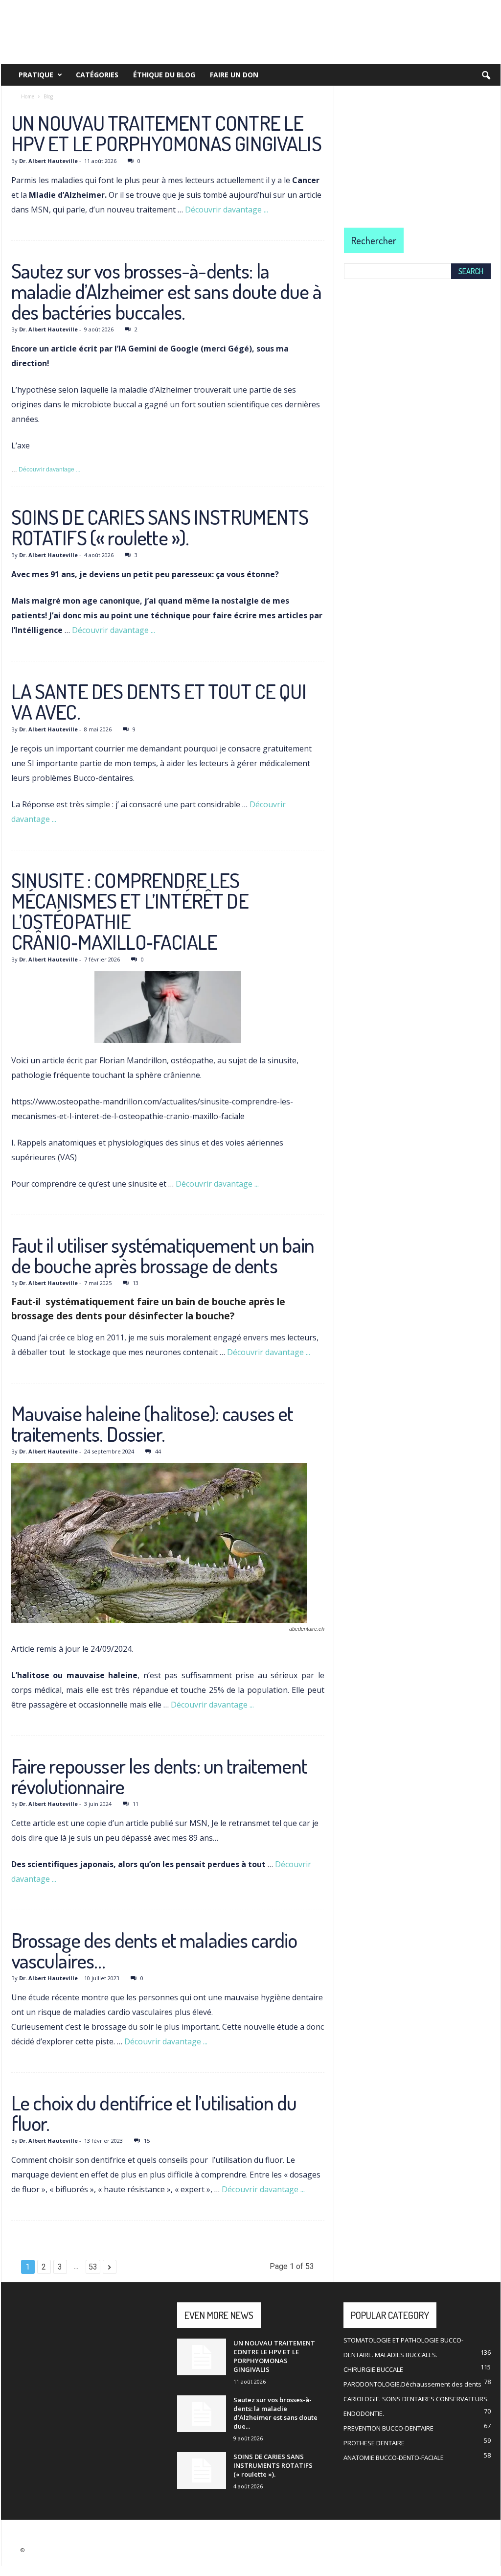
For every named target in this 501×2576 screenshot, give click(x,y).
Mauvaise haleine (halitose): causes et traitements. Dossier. (152, 1423)
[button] (486, 76)
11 (136, 1804)
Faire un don (234, 75)
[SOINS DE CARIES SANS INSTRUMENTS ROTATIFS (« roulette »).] (202, 2471)
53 (93, 2267)
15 (147, 2141)
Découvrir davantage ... (227, 210)
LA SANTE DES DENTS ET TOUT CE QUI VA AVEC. (159, 701)
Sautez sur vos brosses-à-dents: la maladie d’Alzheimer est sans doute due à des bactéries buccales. (166, 291)
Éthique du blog (164, 75)
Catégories (97, 75)
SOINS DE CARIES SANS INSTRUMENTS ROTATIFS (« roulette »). (160, 527)
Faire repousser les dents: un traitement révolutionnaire (159, 1776)
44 (158, 1451)
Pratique (36, 75)
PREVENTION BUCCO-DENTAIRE (388, 2428)
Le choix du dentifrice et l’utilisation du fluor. (154, 2113)
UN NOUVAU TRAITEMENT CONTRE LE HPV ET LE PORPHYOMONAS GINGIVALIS (166, 133)
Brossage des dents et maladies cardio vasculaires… (154, 1950)
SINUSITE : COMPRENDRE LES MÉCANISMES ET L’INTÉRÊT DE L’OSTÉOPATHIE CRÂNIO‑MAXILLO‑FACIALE (130, 911)
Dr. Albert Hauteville (48, 161)
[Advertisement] (417, 147)
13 (136, 1283)
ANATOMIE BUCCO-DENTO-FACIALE (394, 2458)
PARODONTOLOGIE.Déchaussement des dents (412, 2384)
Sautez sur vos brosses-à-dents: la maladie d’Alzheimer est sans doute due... (275, 2413)
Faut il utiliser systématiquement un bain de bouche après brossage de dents (163, 1255)
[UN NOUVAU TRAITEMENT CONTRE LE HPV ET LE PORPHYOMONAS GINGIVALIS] (202, 2357)
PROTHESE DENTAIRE (374, 2443)
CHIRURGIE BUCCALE (373, 2369)
